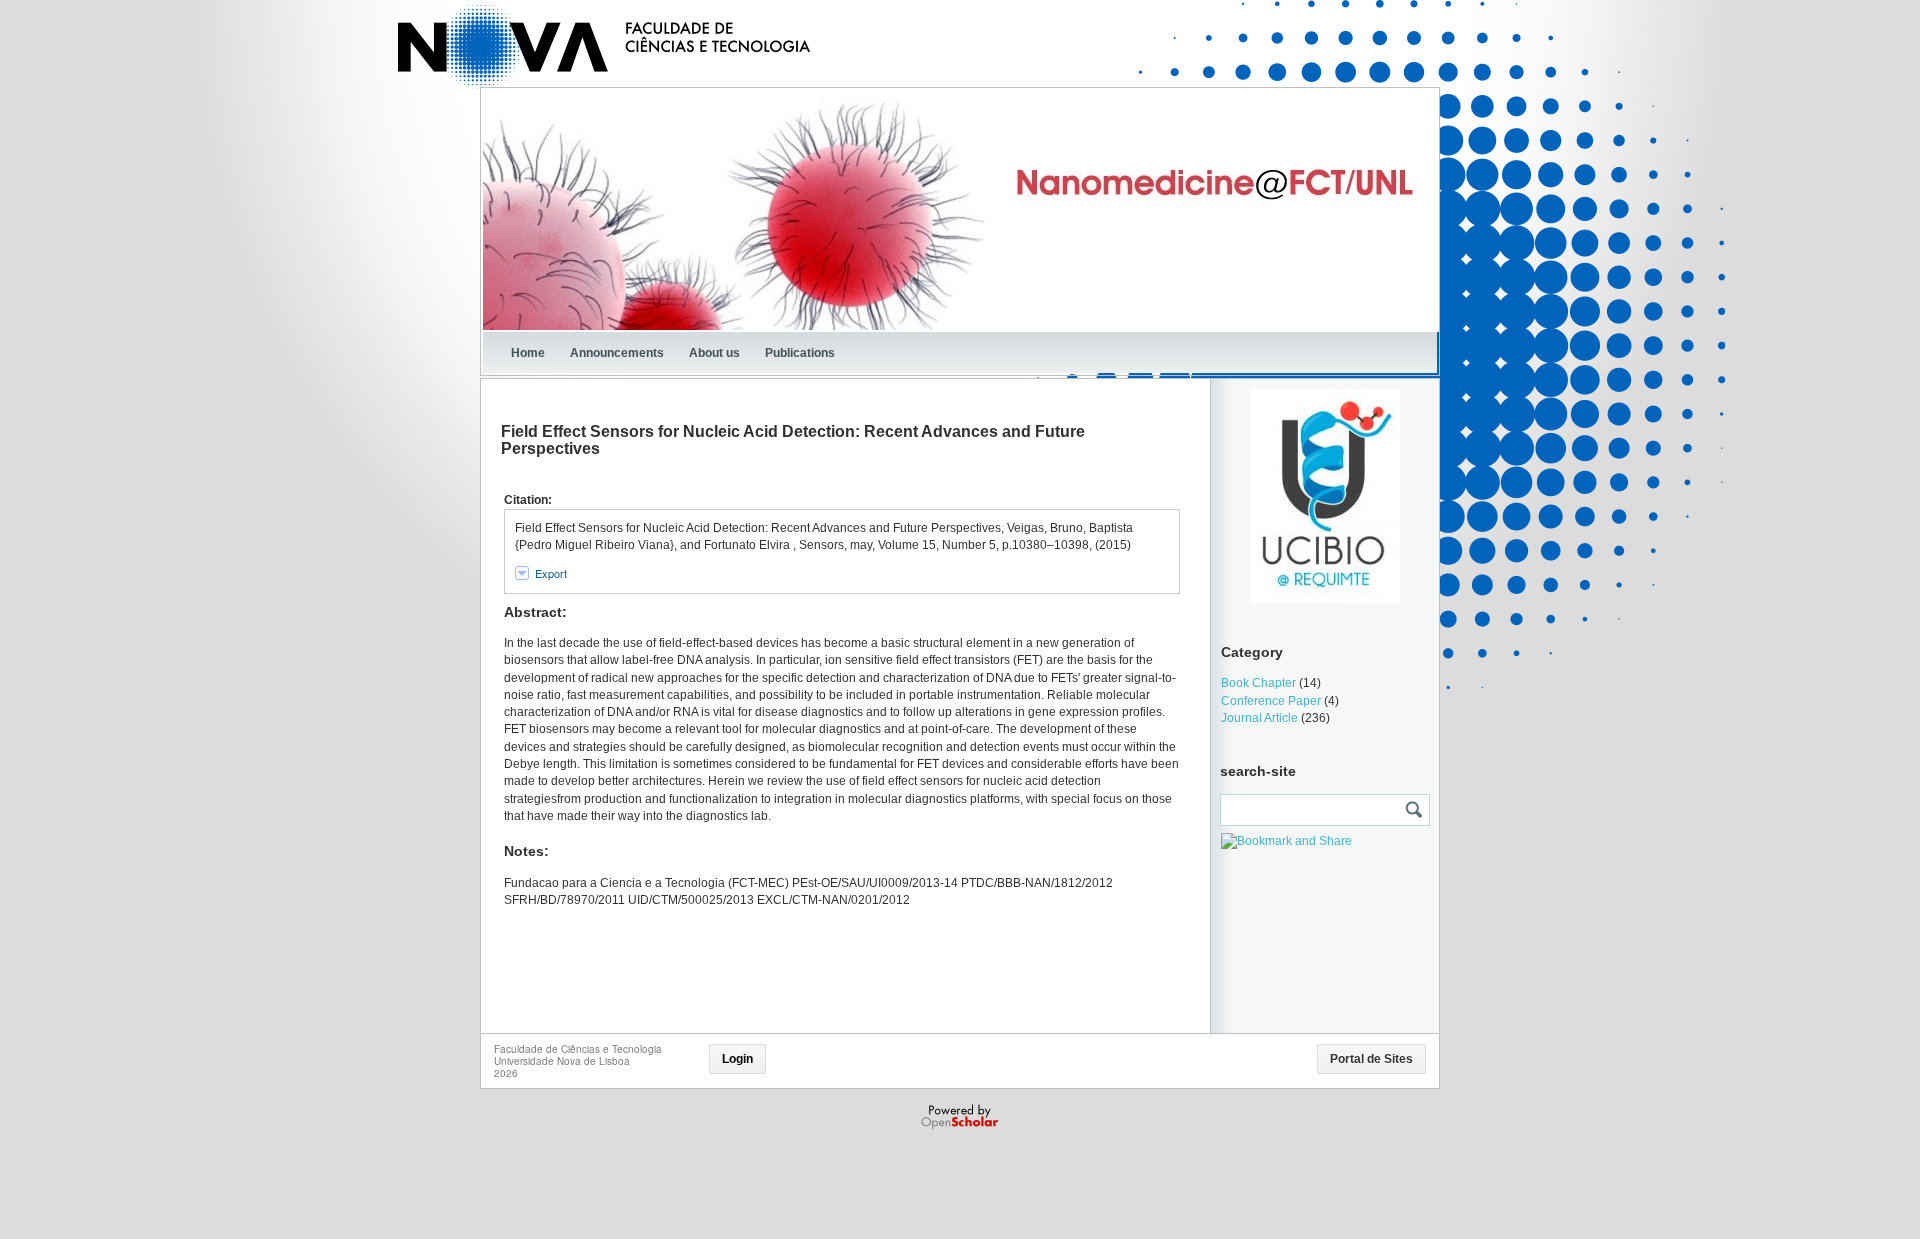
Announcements (617, 353)
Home (528, 353)
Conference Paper (1271, 701)
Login (737, 1059)
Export (551, 573)
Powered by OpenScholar (961, 1117)
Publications (800, 353)
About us (714, 353)
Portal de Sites (1371, 1059)
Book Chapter (1258, 683)
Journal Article (1259, 718)
